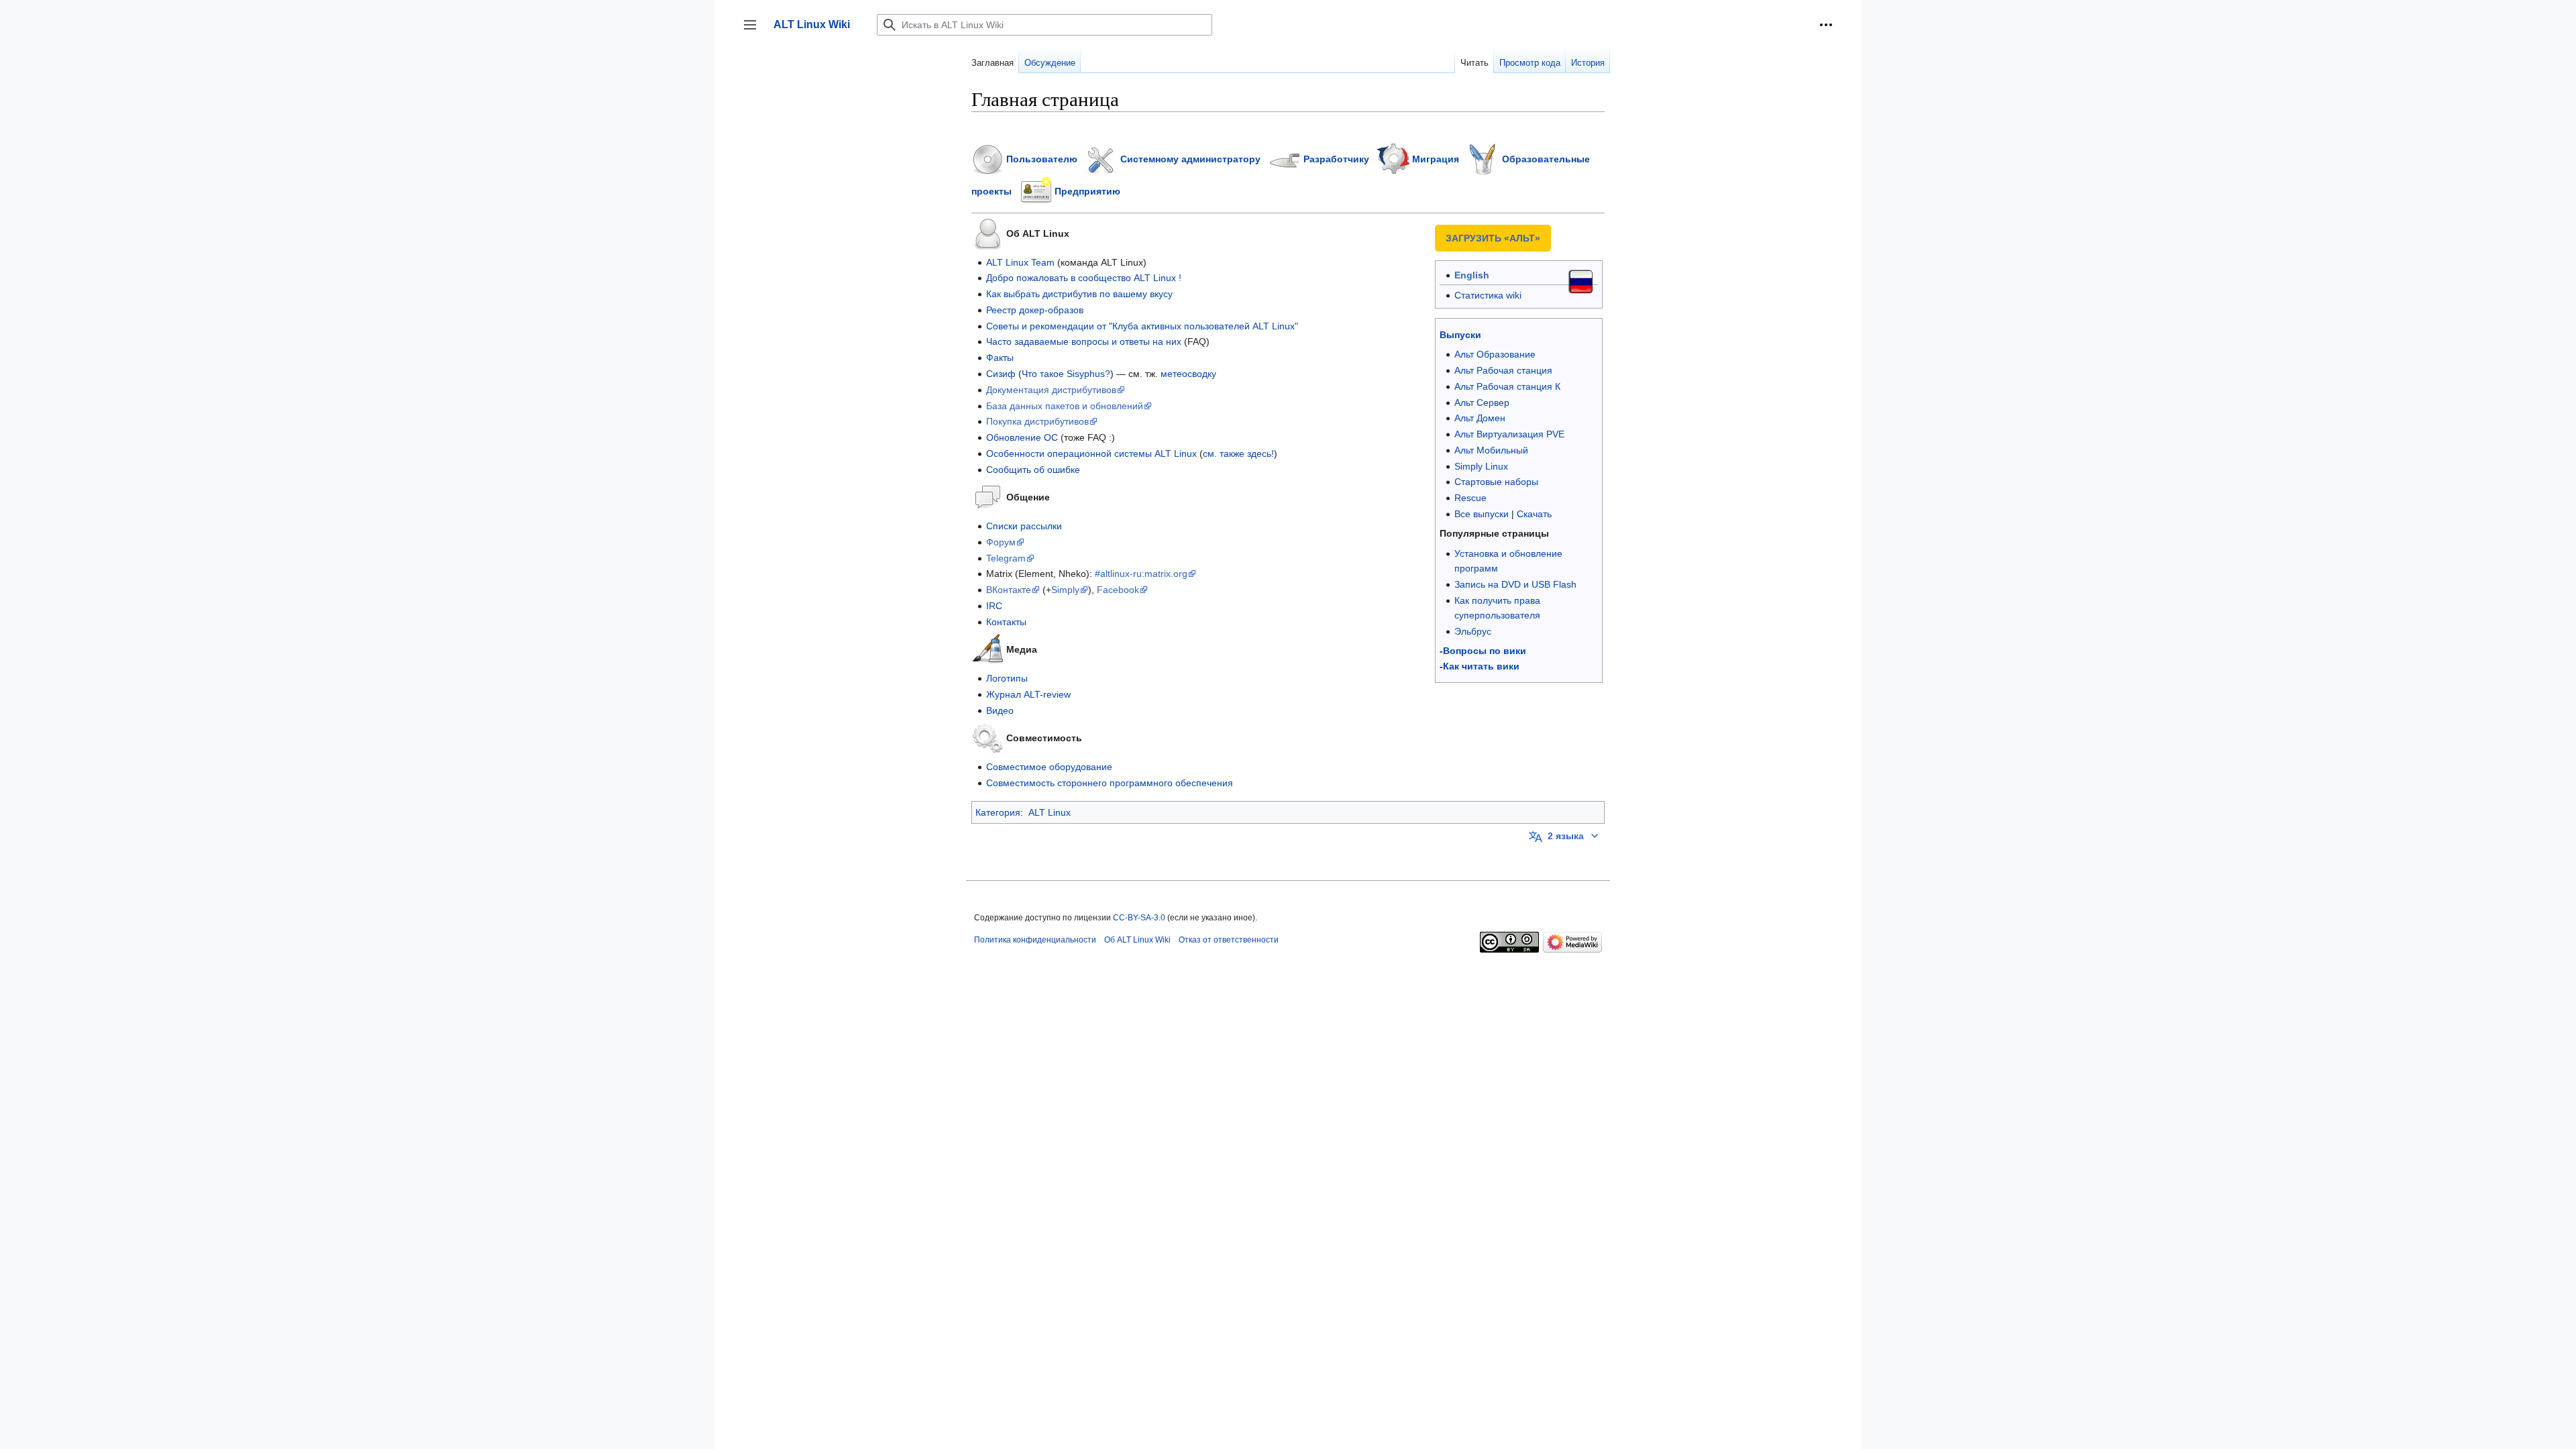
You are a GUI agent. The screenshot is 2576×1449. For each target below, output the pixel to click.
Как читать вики (1481, 666)
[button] (1826, 25)
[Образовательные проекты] (1483, 158)
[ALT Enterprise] (1036, 191)
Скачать (1534, 514)
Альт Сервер (1482, 402)
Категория (998, 812)
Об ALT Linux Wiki (1137, 940)
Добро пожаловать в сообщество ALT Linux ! (1084, 278)
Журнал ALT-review (1028, 694)
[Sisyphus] (1285, 158)
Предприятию (1087, 191)
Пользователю (1042, 158)
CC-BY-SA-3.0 (1139, 918)
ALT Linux (1050, 812)
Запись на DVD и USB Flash (1515, 584)
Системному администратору (1190, 158)
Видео (1000, 710)
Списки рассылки (1024, 526)
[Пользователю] (987, 158)
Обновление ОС (1022, 437)
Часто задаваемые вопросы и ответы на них (1084, 341)
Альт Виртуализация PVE (1509, 434)
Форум (1001, 542)
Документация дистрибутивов (1051, 390)
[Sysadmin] (1102, 158)
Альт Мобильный (1491, 450)
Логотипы (1007, 678)
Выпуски (1460, 335)
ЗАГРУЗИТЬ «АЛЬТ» (1493, 238)
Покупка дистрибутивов (1037, 421)
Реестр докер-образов (1035, 310)
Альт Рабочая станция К (1507, 386)
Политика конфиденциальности (1035, 940)
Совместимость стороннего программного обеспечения (1110, 783)
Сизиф (1001, 374)
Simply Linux (1481, 466)
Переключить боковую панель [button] (754, 31)
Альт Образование (1495, 354)
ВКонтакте (1009, 590)
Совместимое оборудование (1049, 767)
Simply (1065, 590)
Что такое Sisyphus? (1066, 374)
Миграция (1436, 158)
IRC (994, 606)
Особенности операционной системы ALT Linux (1091, 453)
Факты (1000, 358)
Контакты (1006, 622)
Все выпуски (1482, 514)
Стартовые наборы (1496, 482)
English (1472, 275)
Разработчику (1336, 158)
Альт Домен (1480, 418)
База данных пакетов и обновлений (1065, 406)
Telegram (1006, 558)
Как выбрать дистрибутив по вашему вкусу (1079, 294)
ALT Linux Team (1020, 262)
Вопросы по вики (1485, 651)
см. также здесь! (1238, 453)
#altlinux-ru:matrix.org (1141, 574)
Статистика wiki (1488, 295)
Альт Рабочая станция (1503, 370)
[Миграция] (1393, 158)
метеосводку (1188, 374)
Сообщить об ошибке (1033, 470)
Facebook (1118, 590)
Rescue (1470, 498)
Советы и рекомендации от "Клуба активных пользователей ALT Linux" (1142, 326)
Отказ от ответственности (1229, 940)
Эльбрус (1473, 631)
